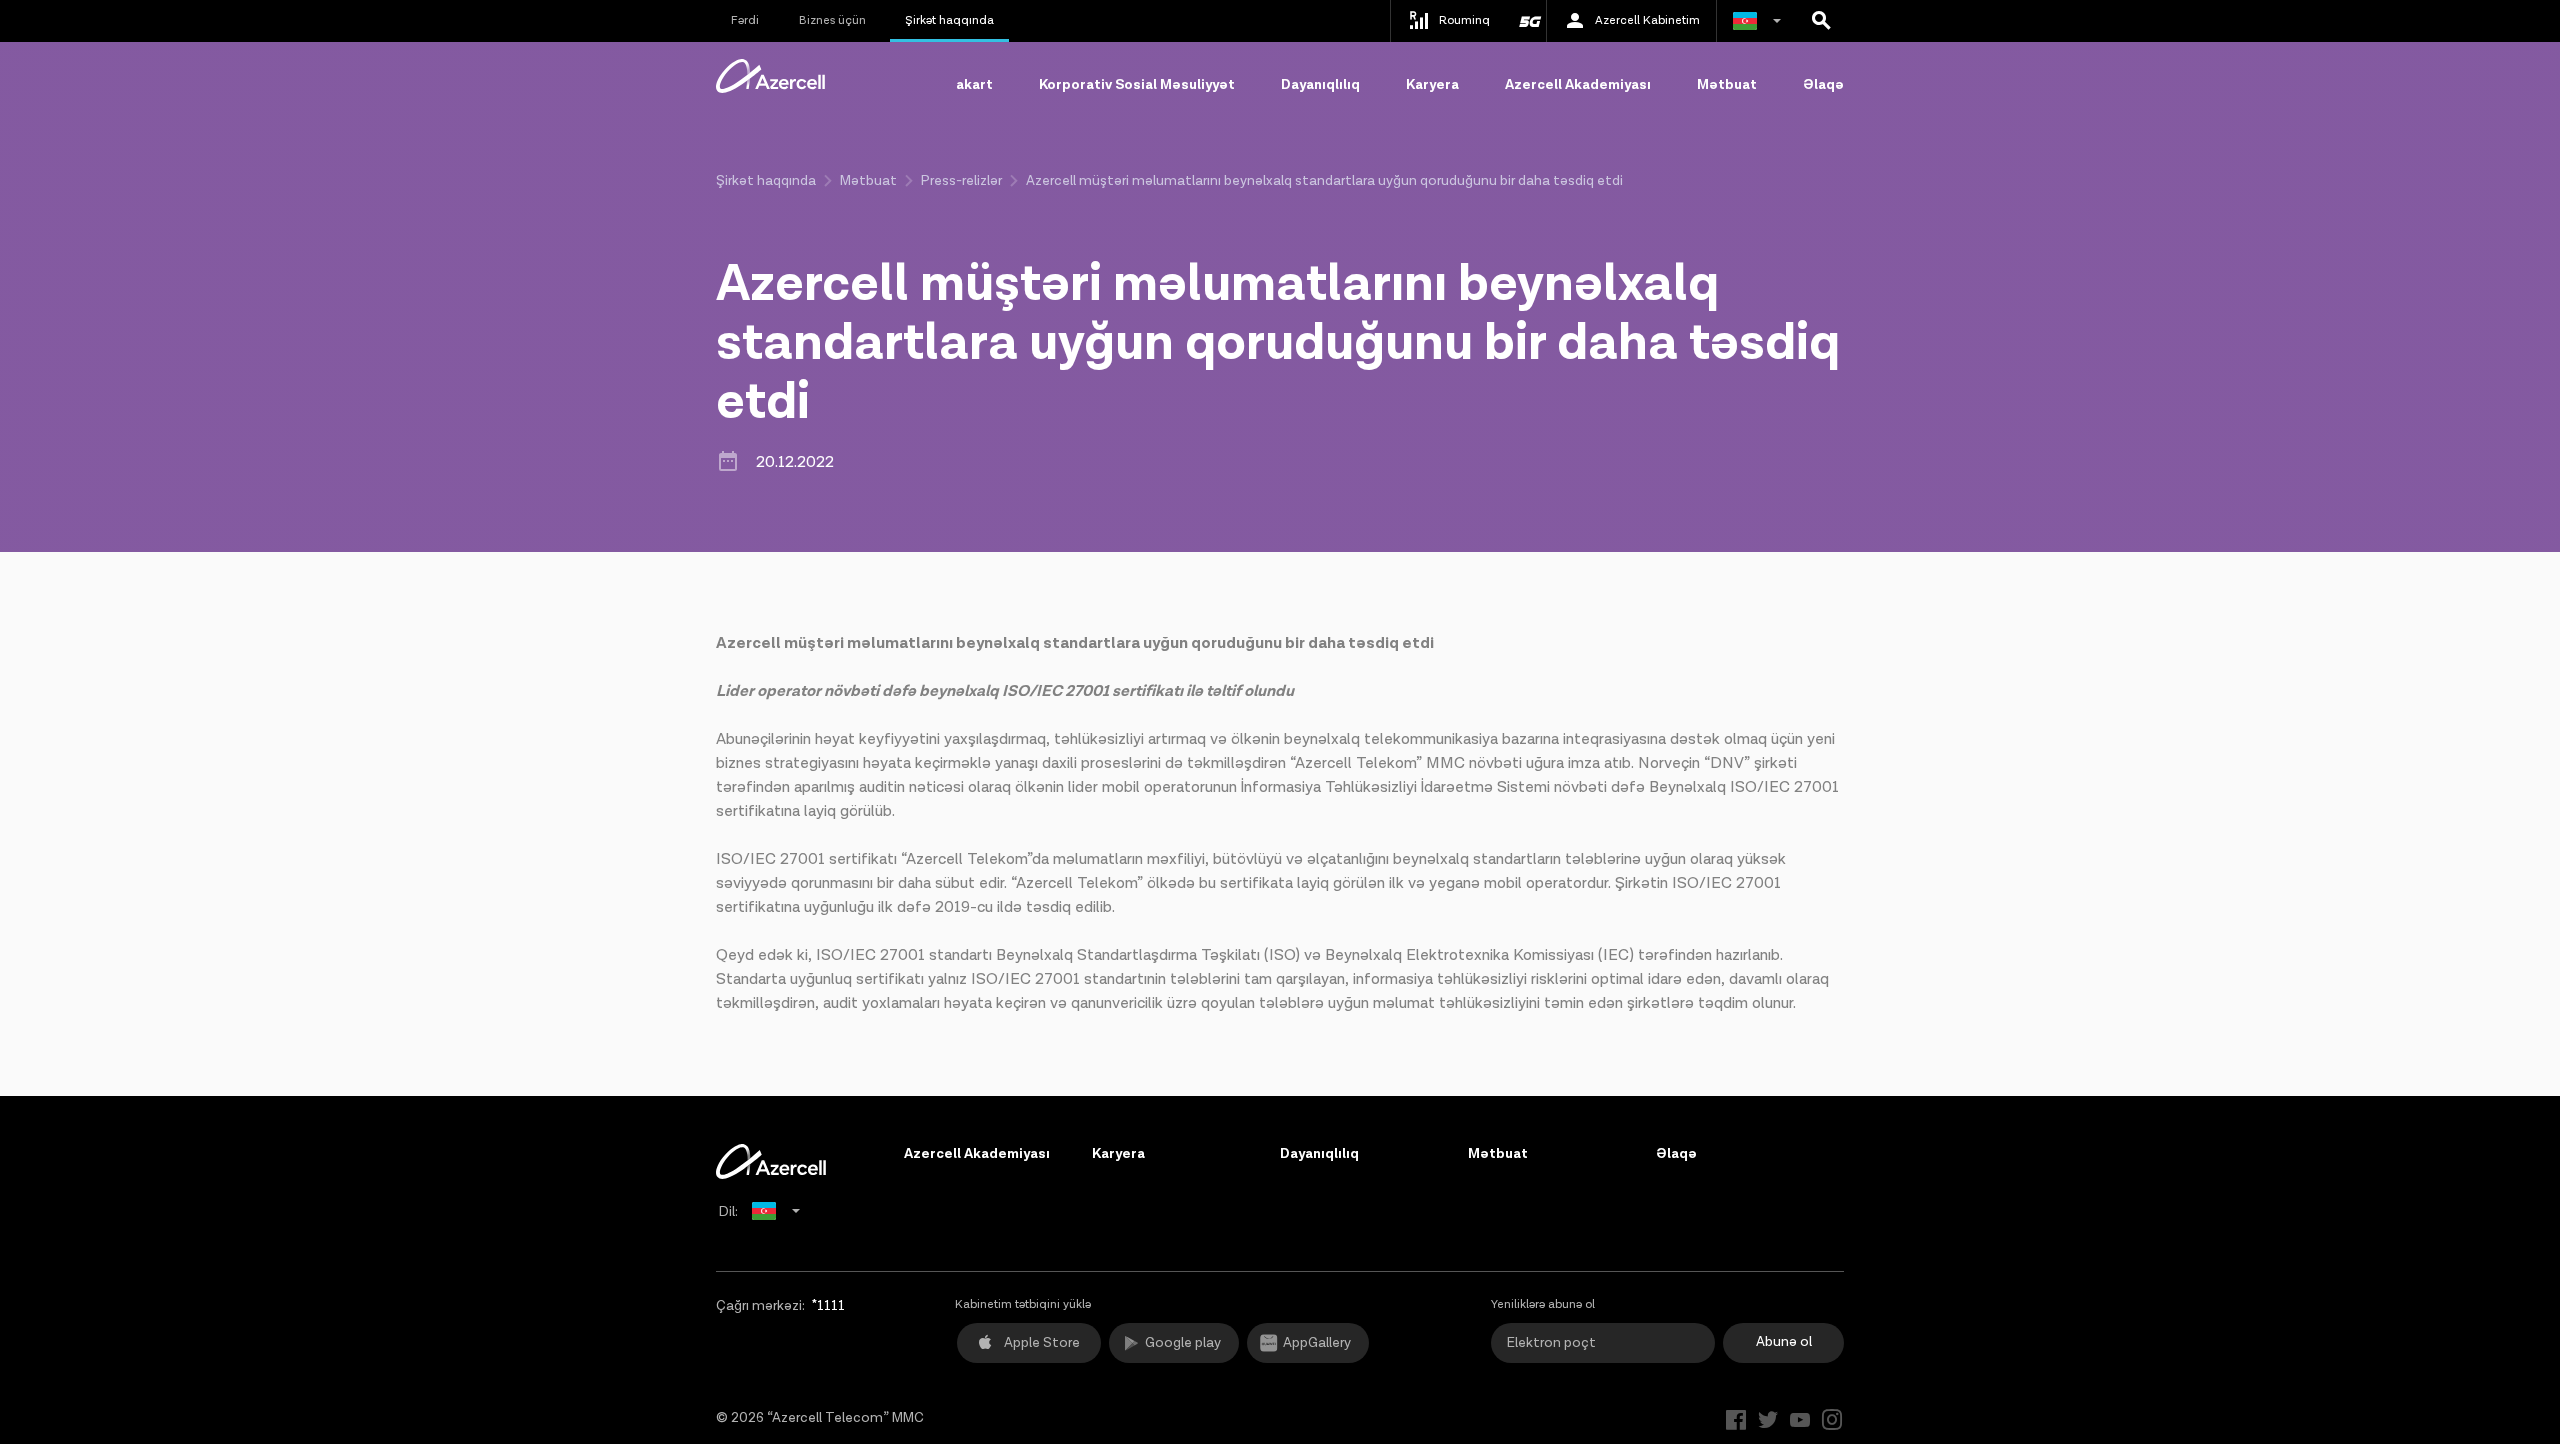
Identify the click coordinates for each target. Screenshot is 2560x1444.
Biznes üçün (832, 20)
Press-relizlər (961, 181)
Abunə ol (1784, 1342)
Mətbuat (1727, 85)
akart (974, 85)
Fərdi (745, 20)
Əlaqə (1823, 85)
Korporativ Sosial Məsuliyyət (1137, 85)
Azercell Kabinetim (1647, 20)
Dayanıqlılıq (1320, 85)
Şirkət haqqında (949, 20)
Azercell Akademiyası (1578, 85)
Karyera (1432, 85)
